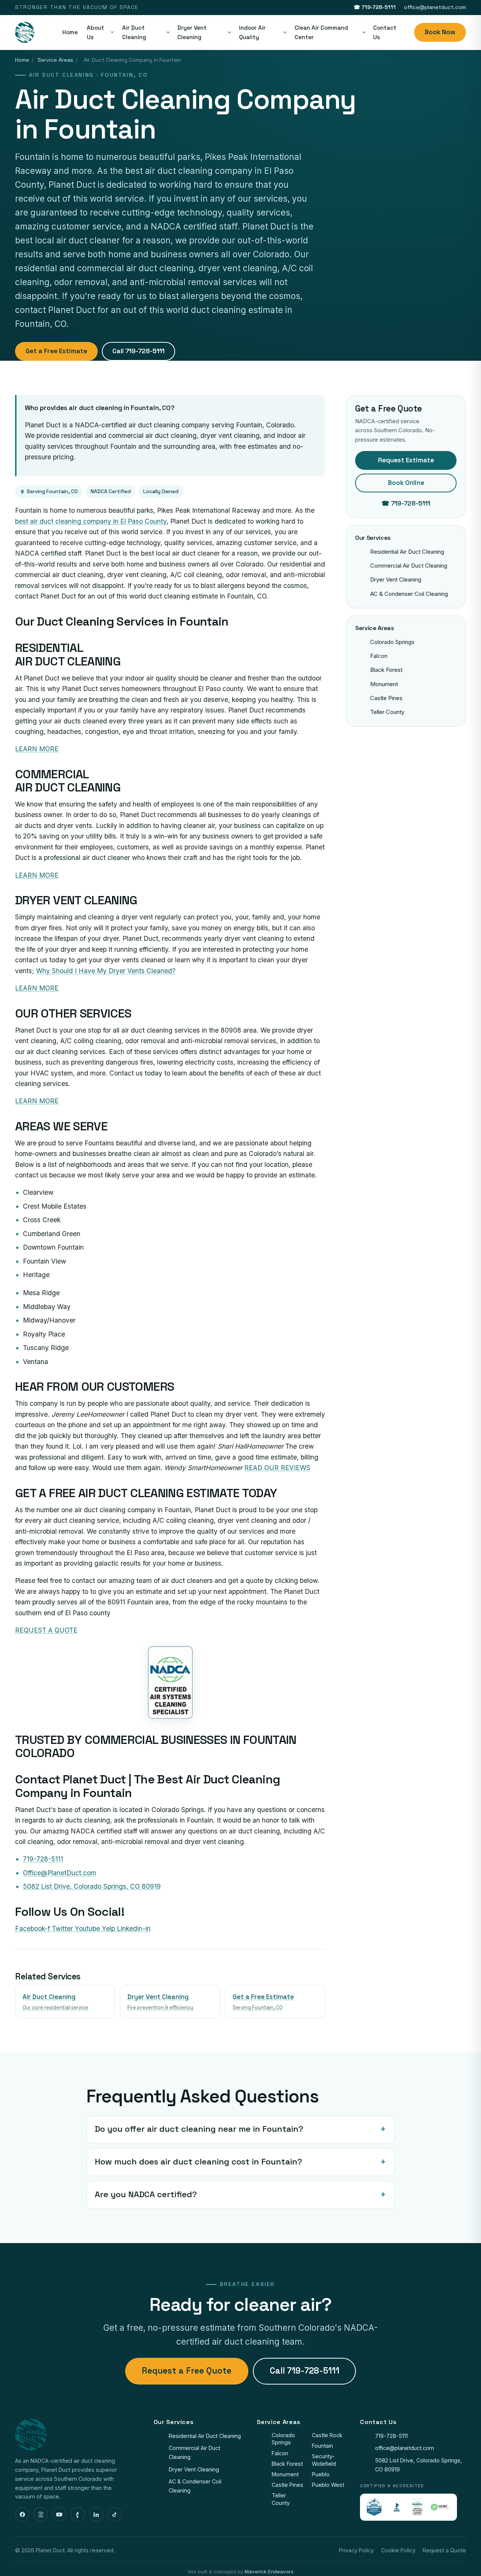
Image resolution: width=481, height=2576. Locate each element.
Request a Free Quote (187, 2371)
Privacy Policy (356, 2550)
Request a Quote (444, 2550)
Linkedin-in (134, 1928)
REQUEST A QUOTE (46, 1630)
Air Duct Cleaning (134, 32)
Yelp (109, 1928)
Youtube (88, 1928)
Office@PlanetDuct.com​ (60, 1873)
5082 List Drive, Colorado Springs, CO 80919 (92, 1886)
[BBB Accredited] (397, 2507)
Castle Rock (327, 2435)
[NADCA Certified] (417, 2507)
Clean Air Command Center (321, 32)
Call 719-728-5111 (138, 351)
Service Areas (55, 60)
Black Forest (386, 670)
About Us (95, 32)
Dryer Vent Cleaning (192, 32)
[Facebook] (22, 2514)
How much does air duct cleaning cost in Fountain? (198, 2162)
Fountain (322, 2446)
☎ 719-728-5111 (375, 7)
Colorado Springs (392, 642)
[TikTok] (115, 2514)
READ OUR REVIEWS (277, 1468)
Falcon (379, 656)
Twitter (63, 1928)
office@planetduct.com (435, 7)
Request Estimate (406, 460)
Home (70, 32)
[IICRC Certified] (440, 2507)
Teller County (387, 712)
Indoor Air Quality (252, 32)
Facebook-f (33, 1928)
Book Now (440, 32)
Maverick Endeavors (269, 2571)
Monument (384, 684)
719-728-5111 (391, 2436)
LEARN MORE (37, 749)
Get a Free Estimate (56, 351)
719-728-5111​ (43, 1859)
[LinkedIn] (96, 2514)
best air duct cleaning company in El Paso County (91, 521)
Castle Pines (386, 698)
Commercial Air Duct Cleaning (409, 566)
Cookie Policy (398, 2550)
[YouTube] (59, 2514)
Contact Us (385, 32)
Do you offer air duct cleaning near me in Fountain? (199, 2129)
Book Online (406, 483)
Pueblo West (328, 2485)
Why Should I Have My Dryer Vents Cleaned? (106, 971)
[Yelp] (78, 2514)
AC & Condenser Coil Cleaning (409, 594)
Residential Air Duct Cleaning (407, 552)
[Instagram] (41, 2514)
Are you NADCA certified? (146, 2194)
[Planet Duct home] (25, 32)
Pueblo (321, 2474)
